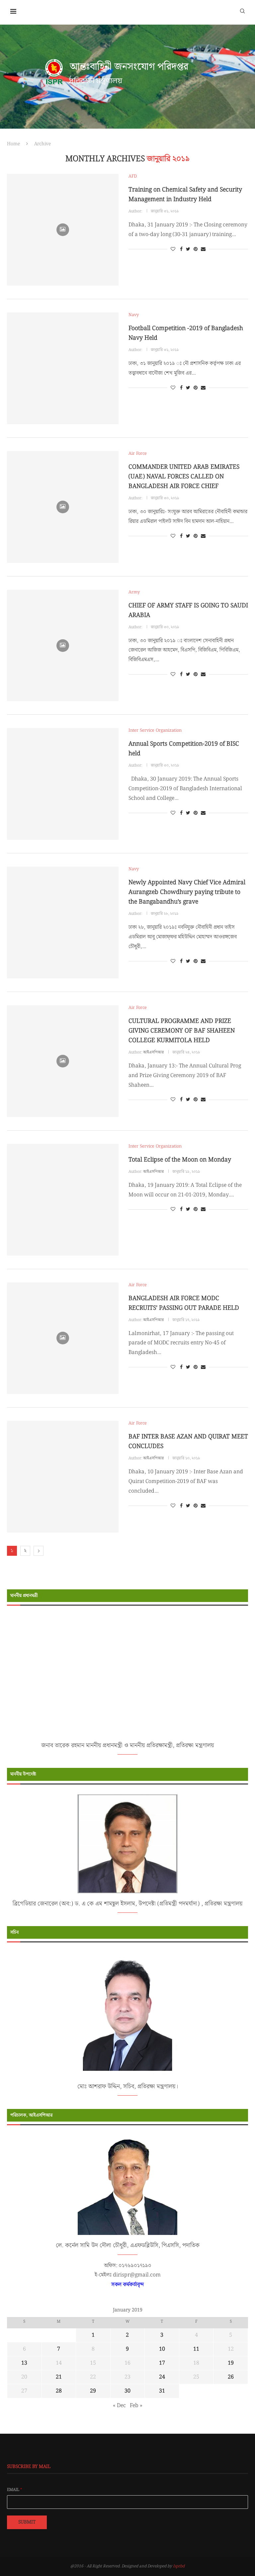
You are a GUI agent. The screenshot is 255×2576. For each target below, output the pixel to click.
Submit (27, 2522)
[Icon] (63, 230)
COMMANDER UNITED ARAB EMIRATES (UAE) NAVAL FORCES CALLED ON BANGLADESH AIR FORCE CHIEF (184, 477)
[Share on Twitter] (188, 249)
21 (59, 2377)
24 (162, 2377)
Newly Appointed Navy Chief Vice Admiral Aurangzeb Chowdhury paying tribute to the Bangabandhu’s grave (187, 892)
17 (162, 2363)
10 (162, 2349)
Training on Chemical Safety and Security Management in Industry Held (185, 194)
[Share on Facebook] (181, 249)
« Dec (119, 2406)
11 (196, 2349)
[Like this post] (173, 249)
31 (162, 2391)
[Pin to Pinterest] (196, 249)
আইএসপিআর (153, 1052)
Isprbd (179, 2566)
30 (127, 2391)
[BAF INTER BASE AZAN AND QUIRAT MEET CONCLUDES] (63, 1477)
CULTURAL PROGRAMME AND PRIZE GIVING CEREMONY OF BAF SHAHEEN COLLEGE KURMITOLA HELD (182, 1031)
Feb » (136, 2406)
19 (231, 2363)
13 (24, 2363)
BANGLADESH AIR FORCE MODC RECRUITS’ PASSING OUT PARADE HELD (184, 1303)
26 (231, 2377)
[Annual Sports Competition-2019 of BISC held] (63, 784)
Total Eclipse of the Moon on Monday (180, 1160)
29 (93, 2391)
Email (15, 2490)
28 (59, 2391)
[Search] (242, 11)
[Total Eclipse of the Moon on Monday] (63, 1200)
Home (13, 144)
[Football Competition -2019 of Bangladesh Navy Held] (63, 368)
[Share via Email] (203, 249)
